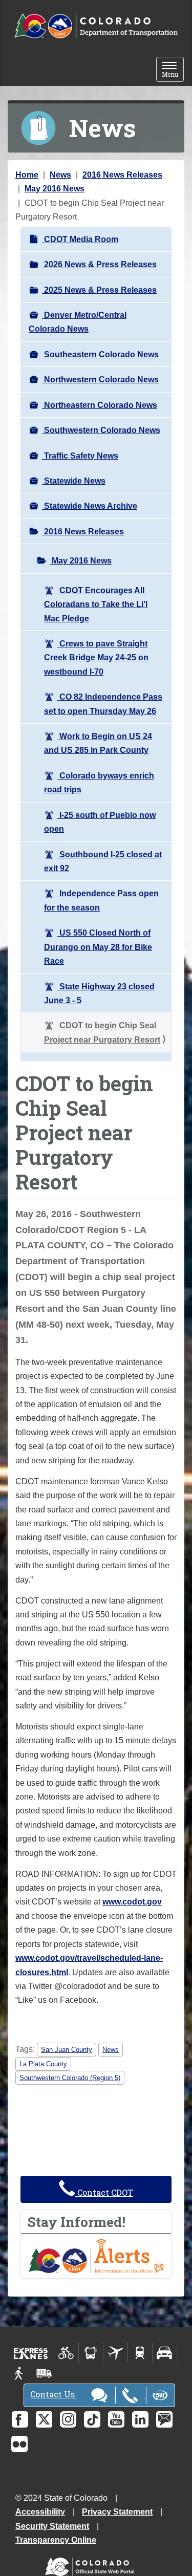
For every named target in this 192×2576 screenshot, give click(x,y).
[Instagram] (68, 2419)
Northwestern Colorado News (100, 380)
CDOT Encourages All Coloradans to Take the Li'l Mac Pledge (96, 604)
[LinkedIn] (140, 2419)
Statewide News (74, 481)
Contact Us (54, 2394)
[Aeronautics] (115, 2353)
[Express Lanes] (31, 2353)
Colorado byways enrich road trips (99, 783)
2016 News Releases (122, 175)
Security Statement (52, 2526)
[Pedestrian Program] (20, 2373)
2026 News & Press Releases (99, 264)
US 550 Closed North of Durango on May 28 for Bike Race (98, 947)
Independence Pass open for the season (101, 900)
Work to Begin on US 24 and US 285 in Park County (98, 743)
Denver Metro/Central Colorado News (78, 322)
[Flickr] (19, 2444)
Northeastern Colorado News (100, 405)
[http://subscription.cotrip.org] (96, 2255)
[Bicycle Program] (66, 2353)
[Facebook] (20, 2419)
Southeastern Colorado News (100, 354)
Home (27, 175)
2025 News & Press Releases (99, 290)
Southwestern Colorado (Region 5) (70, 2078)
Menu (173, 70)
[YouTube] (116, 2419)
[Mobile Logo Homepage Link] (96, 26)
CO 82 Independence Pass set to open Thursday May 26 (103, 704)
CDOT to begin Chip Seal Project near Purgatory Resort (102, 1032)
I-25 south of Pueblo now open (100, 822)
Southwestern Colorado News (101, 430)
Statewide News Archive (90, 506)
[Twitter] (44, 2419)
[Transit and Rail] (91, 2353)
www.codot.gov (132, 1902)
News (60, 175)
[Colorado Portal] (92, 2564)
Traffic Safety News (80, 456)
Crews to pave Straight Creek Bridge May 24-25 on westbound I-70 (96, 658)
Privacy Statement (117, 2512)
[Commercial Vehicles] (44, 2373)
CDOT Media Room (80, 239)
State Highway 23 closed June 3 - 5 (99, 993)
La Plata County (43, 2064)
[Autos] (165, 2353)
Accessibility (40, 2512)
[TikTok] (92, 2419)
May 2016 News (55, 189)
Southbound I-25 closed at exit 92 (103, 861)
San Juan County (67, 2050)
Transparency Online (56, 2540)
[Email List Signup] (164, 2419)
